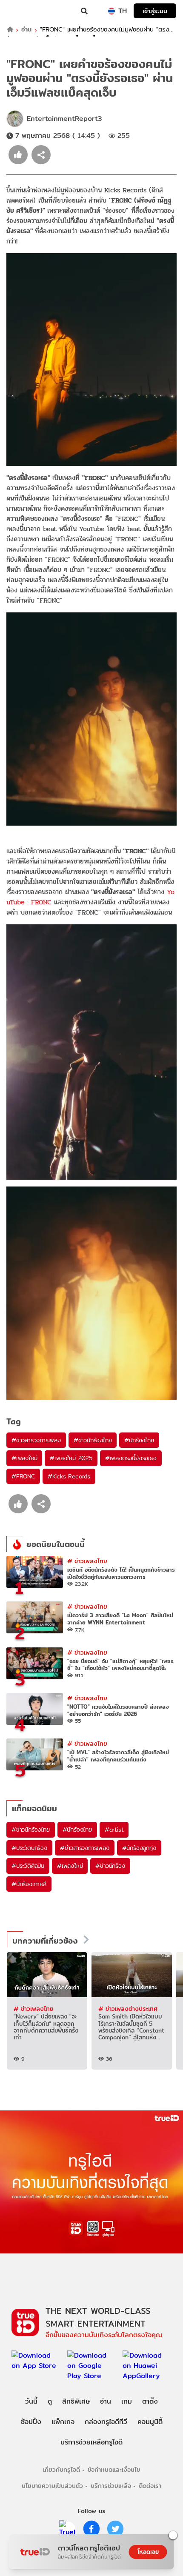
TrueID (24, 11)
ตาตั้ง (150, 2401)
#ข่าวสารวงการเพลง (36, 1440)
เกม (127, 2401)
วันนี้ (31, 2401)
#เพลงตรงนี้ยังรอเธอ (131, 1458)
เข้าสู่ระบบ (155, 11)
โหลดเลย (148, 2552)
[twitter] (115, 2529)
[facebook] (91, 2529)
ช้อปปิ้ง (31, 2422)
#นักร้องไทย (139, 1440)
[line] (68, 2529)
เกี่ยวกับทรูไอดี (61, 2469)
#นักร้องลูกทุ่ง (139, 1848)
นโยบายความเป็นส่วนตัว (52, 2486)
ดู (50, 2401)
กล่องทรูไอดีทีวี (106, 2422)
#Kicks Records (69, 1476)
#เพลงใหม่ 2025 (71, 1458)
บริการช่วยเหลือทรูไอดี (91, 2442)
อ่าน (26, 30)
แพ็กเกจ (63, 2422)
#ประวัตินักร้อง (29, 1848)
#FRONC (23, 1476)
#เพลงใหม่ (24, 1458)
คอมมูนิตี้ (150, 2422)
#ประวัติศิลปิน (28, 1866)
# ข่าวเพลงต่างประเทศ (128, 2008)
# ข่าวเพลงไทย (87, 1561)
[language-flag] (112, 11)
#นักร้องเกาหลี (29, 1884)
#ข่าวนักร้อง (110, 1866)
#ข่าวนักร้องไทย (93, 1440)
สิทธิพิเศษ (76, 2401)
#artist (114, 1830)
